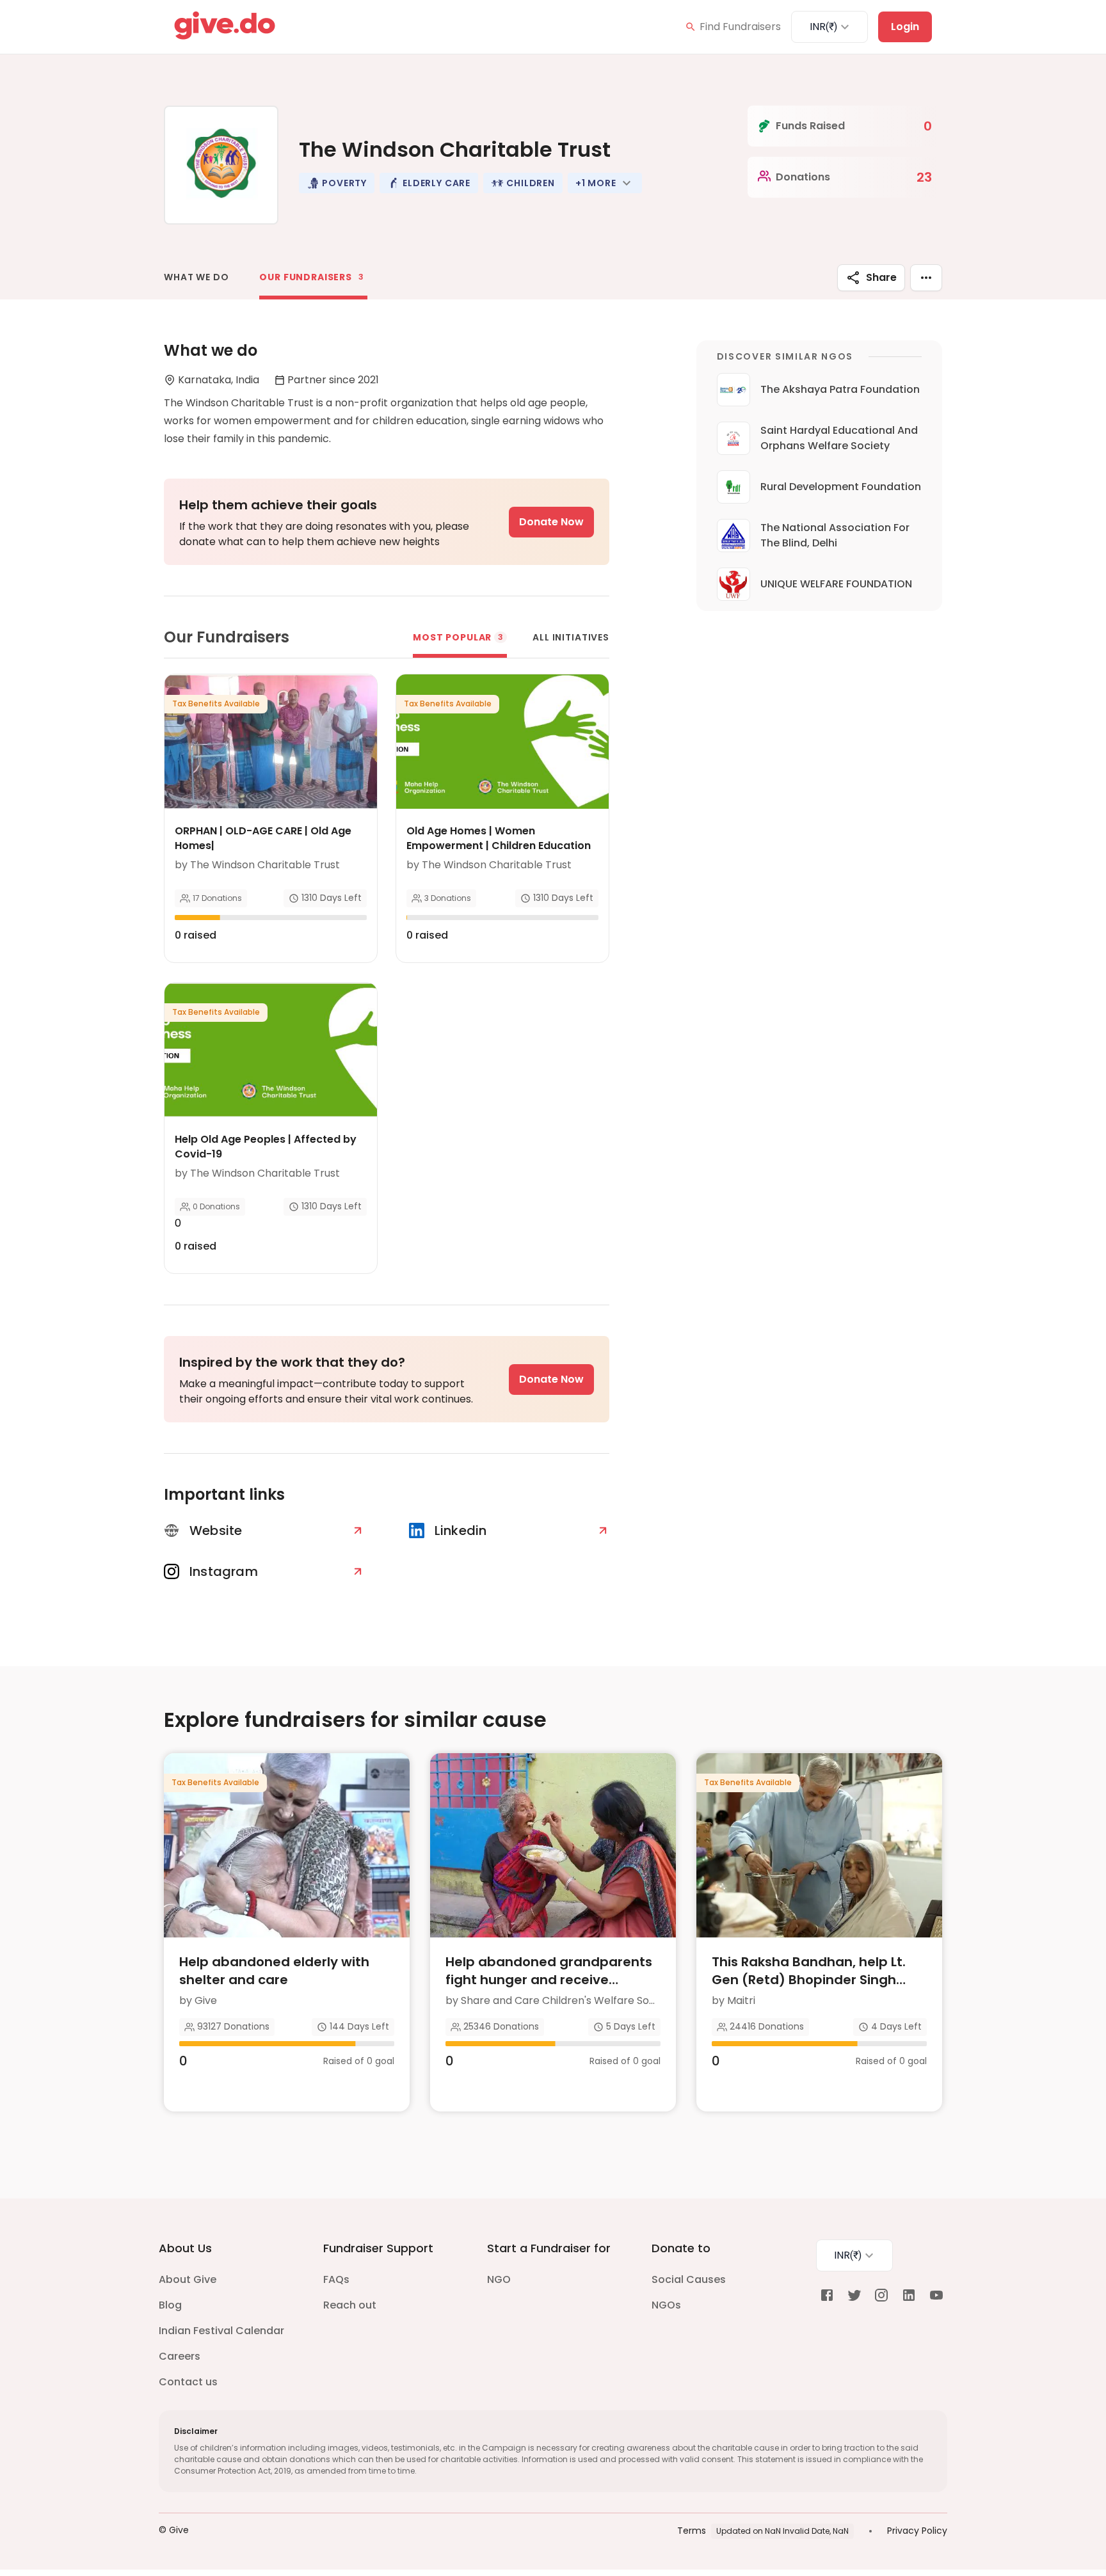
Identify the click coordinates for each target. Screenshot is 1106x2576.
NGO (499, 2279)
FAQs (336, 2279)
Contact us (188, 2382)
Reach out (350, 2305)
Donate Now (551, 522)
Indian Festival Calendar (221, 2331)
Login (905, 27)
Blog (170, 2305)
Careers (180, 2356)
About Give (188, 2279)
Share (881, 277)
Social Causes (689, 2279)
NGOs (666, 2305)
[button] (337, 183)
